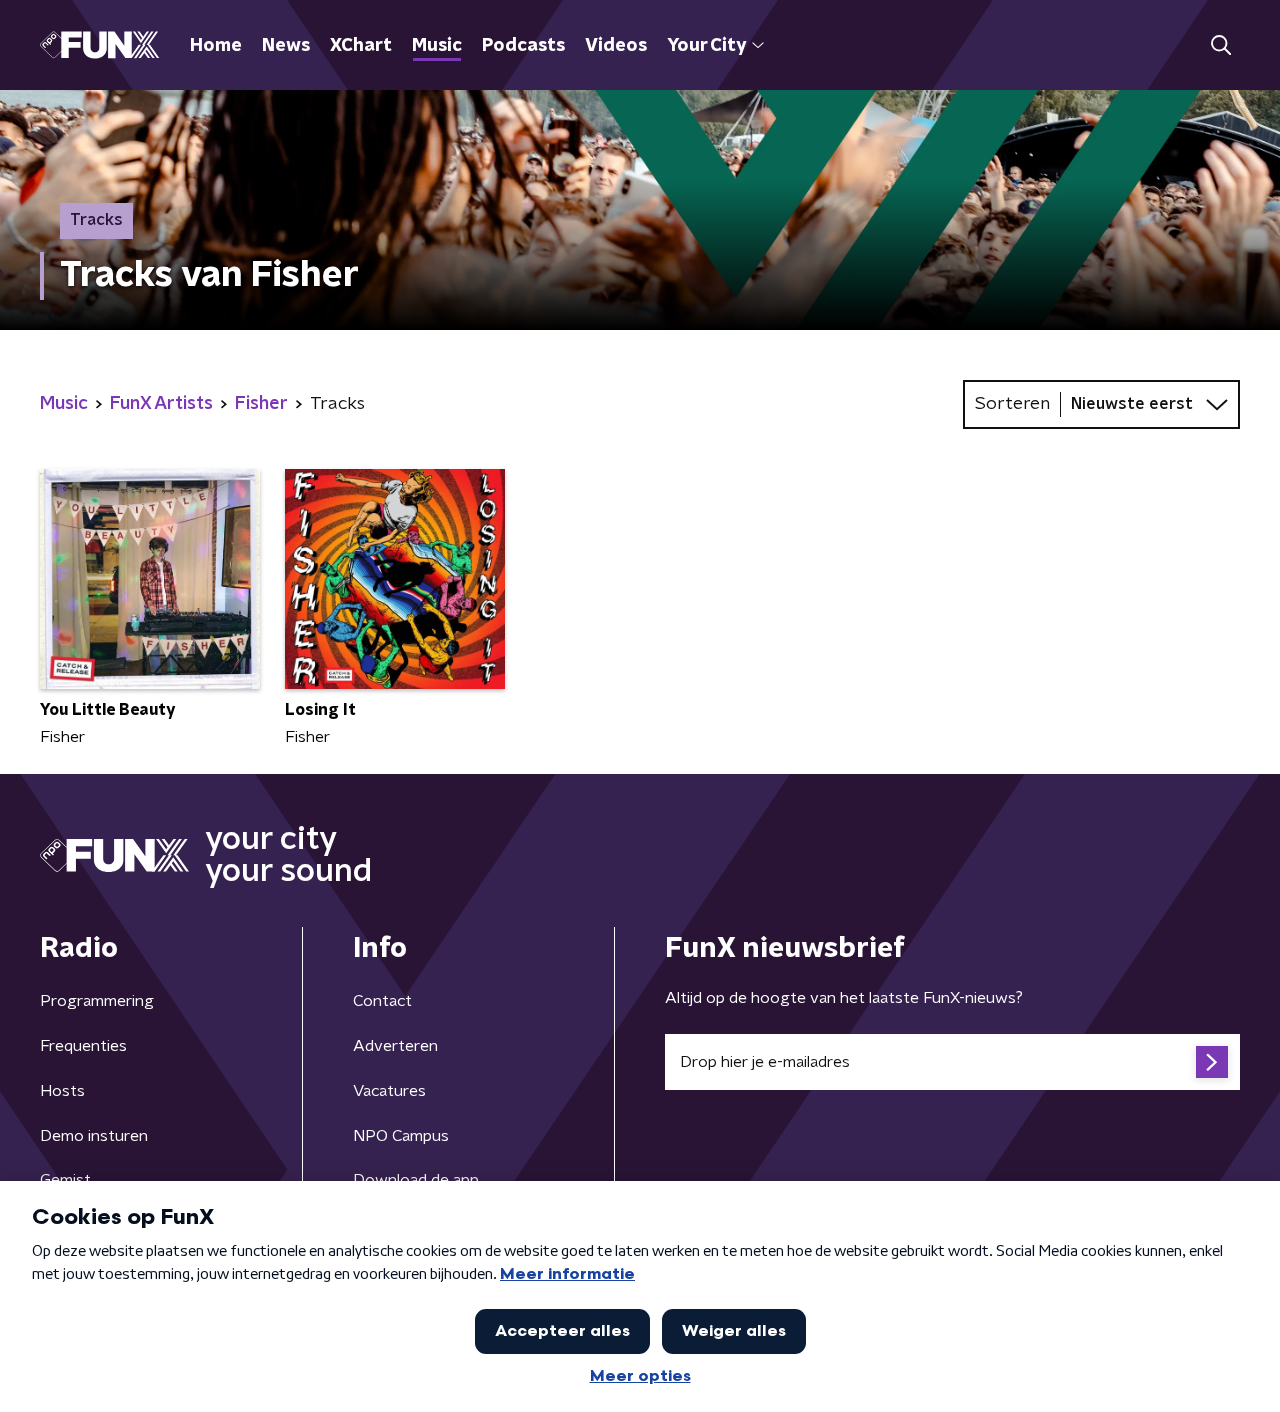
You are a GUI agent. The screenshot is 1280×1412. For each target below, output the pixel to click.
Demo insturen (94, 1136)
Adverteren (395, 1046)
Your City (706, 46)
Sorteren (1012, 404)
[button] (1220, 45)
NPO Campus (401, 1136)
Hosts (62, 1091)
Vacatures (389, 1091)
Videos (616, 46)
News (286, 46)
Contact (382, 1001)
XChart (361, 46)
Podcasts (523, 46)
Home (216, 46)
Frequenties (83, 1046)
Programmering (97, 1001)
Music (437, 46)
